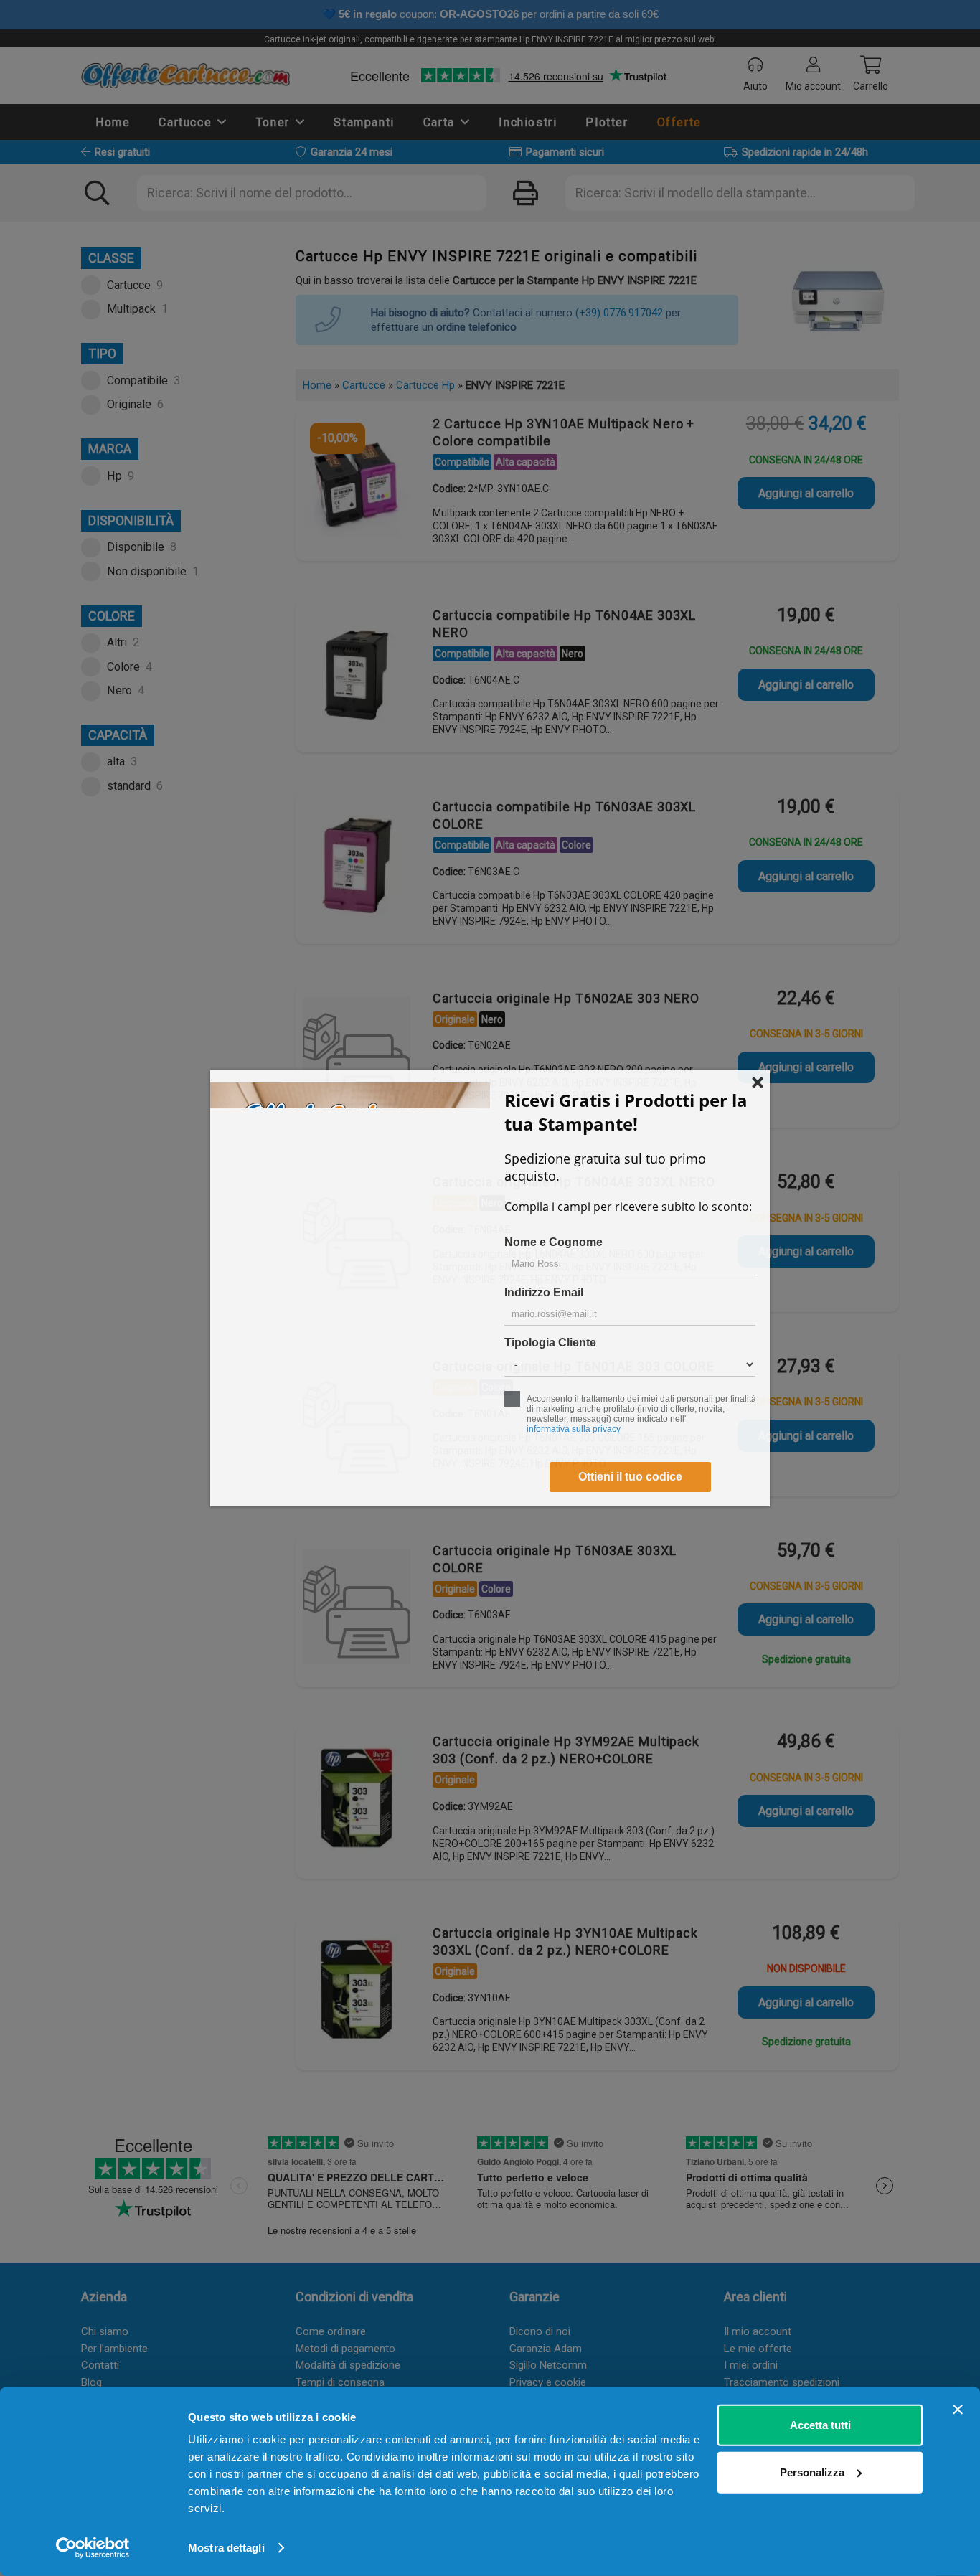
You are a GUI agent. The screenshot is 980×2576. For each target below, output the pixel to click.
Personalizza (812, 2472)
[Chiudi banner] (958, 2410)
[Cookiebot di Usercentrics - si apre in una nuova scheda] (93, 2548)
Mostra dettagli (226, 2548)
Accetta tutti (820, 2425)
